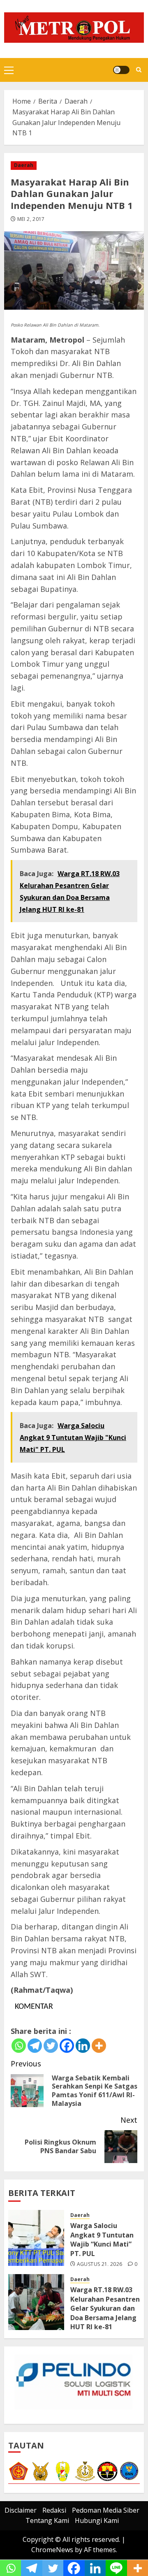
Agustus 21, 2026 (100, 2264)
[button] (9, 70)
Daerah (24, 165)
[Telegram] (35, 2046)
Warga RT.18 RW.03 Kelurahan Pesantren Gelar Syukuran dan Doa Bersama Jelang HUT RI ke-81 (105, 2308)
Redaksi (54, 2510)
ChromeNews (52, 2550)
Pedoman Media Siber (106, 2510)
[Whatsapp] (19, 2046)
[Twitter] (51, 2046)
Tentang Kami (47, 2520)
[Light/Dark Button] (121, 70)
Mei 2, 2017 (31, 219)
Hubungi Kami (97, 2520)
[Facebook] (67, 2046)
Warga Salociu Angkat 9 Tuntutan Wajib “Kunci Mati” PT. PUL (102, 2239)
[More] (99, 2046)
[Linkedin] (83, 2046)
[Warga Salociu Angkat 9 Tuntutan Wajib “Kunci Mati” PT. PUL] (36, 2238)
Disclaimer (21, 2510)
